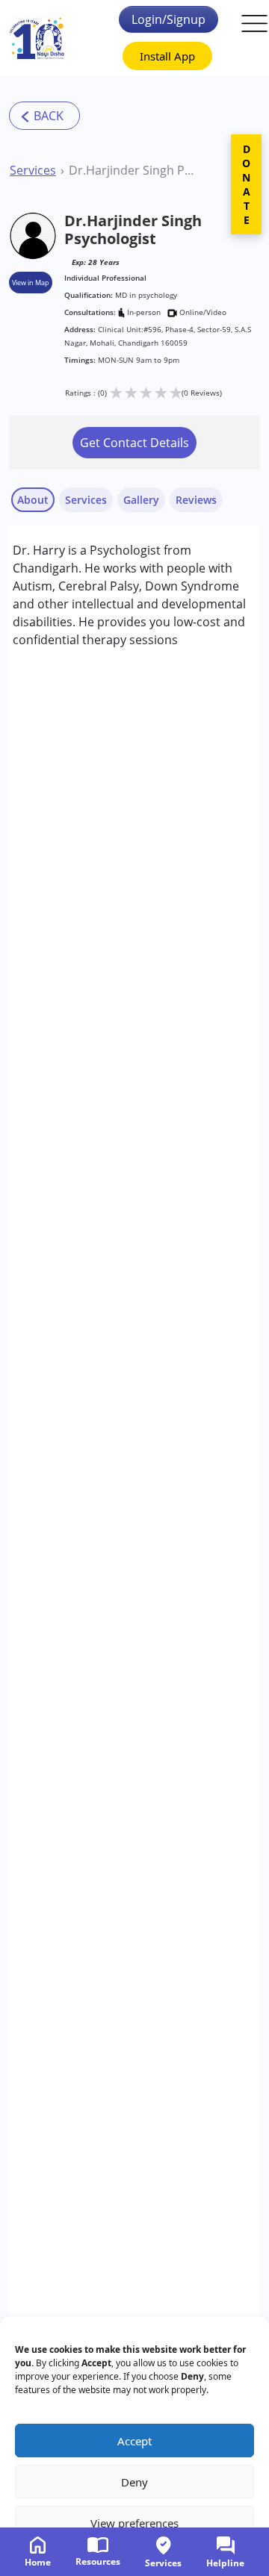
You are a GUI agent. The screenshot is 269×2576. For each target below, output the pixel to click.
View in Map (31, 283)
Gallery (141, 500)
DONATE (246, 184)
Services (33, 170)
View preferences (134, 2523)
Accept (134, 2441)
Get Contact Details (134, 443)
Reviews (196, 500)
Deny (134, 2482)
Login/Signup (168, 19)
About (33, 500)
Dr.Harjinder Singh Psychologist (134, 170)
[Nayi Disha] (37, 38)
